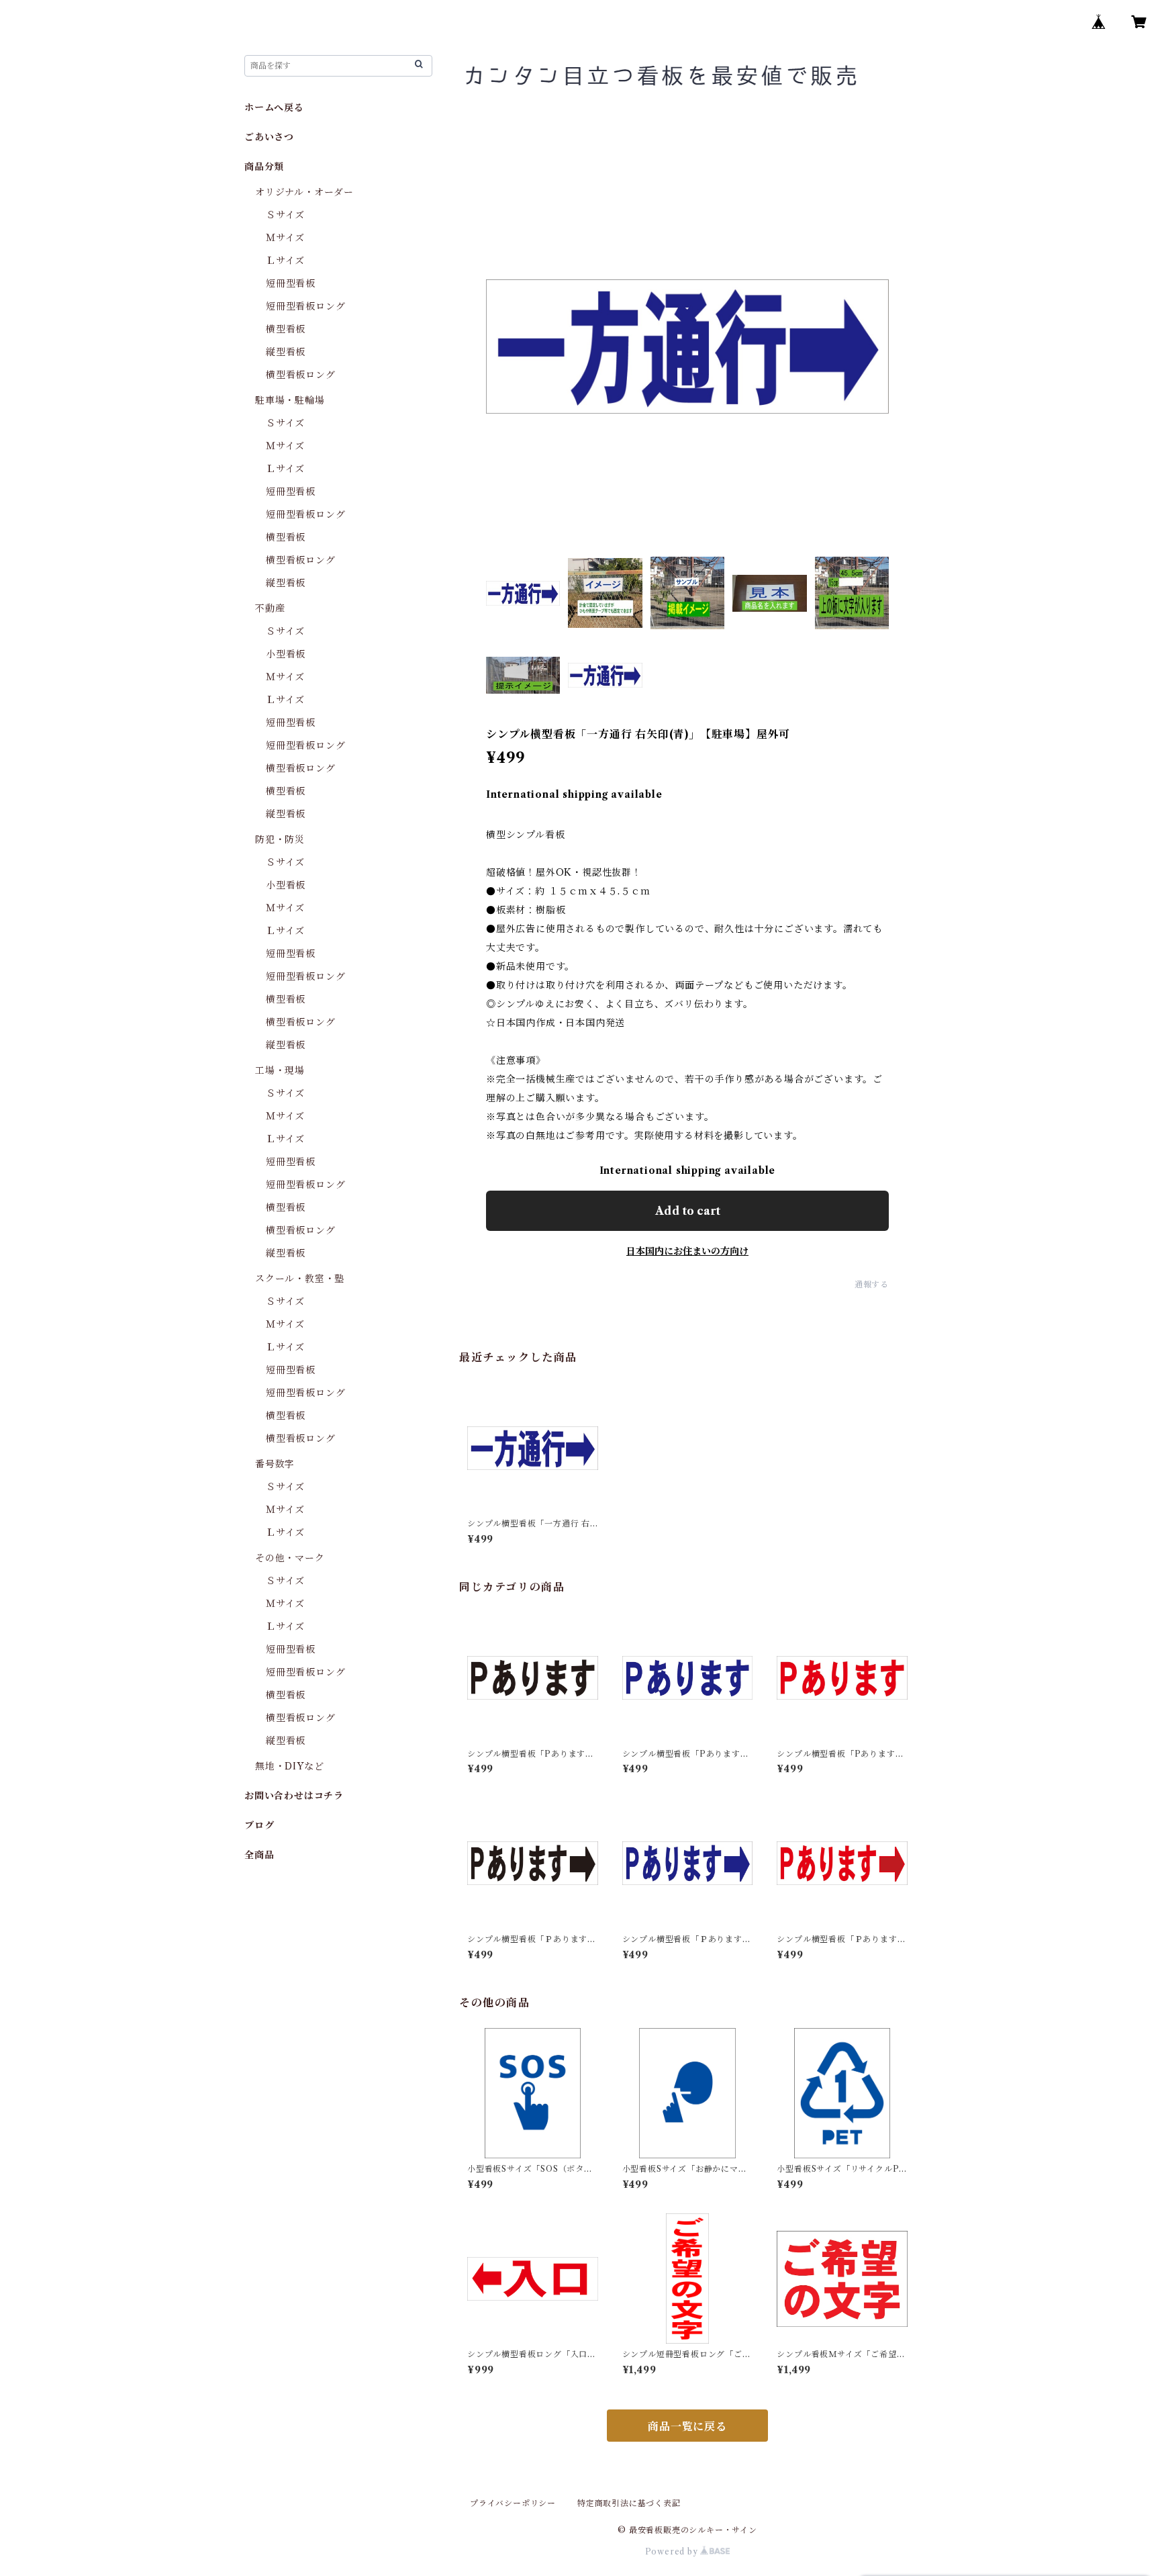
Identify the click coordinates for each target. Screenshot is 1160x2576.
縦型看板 (286, 352)
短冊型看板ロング (305, 306)
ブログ (259, 1825)
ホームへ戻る (274, 107)
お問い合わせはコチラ (294, 1796)
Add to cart (688, 1211)
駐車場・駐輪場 (290, 400)
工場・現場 (280, 1070)
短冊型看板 (291, 283)
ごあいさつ (269, 137)
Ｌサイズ (285, 261)
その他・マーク (290, 1558)
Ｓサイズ (285, 215)
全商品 (259, 1855)
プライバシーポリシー (513, 2503)
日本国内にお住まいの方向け (687, 1251)
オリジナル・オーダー (304, 192)
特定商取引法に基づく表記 (629, 2503)
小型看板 (286, 654)
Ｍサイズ (285, 238)
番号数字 (275, 1464)
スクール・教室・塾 (300, 1279)
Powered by (673, 2551)
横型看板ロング (301, 375)
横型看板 (286, 329)
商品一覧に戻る (687, 2426)
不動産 (270, 608)
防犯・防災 (280, 839)
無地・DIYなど (289, 1766)
